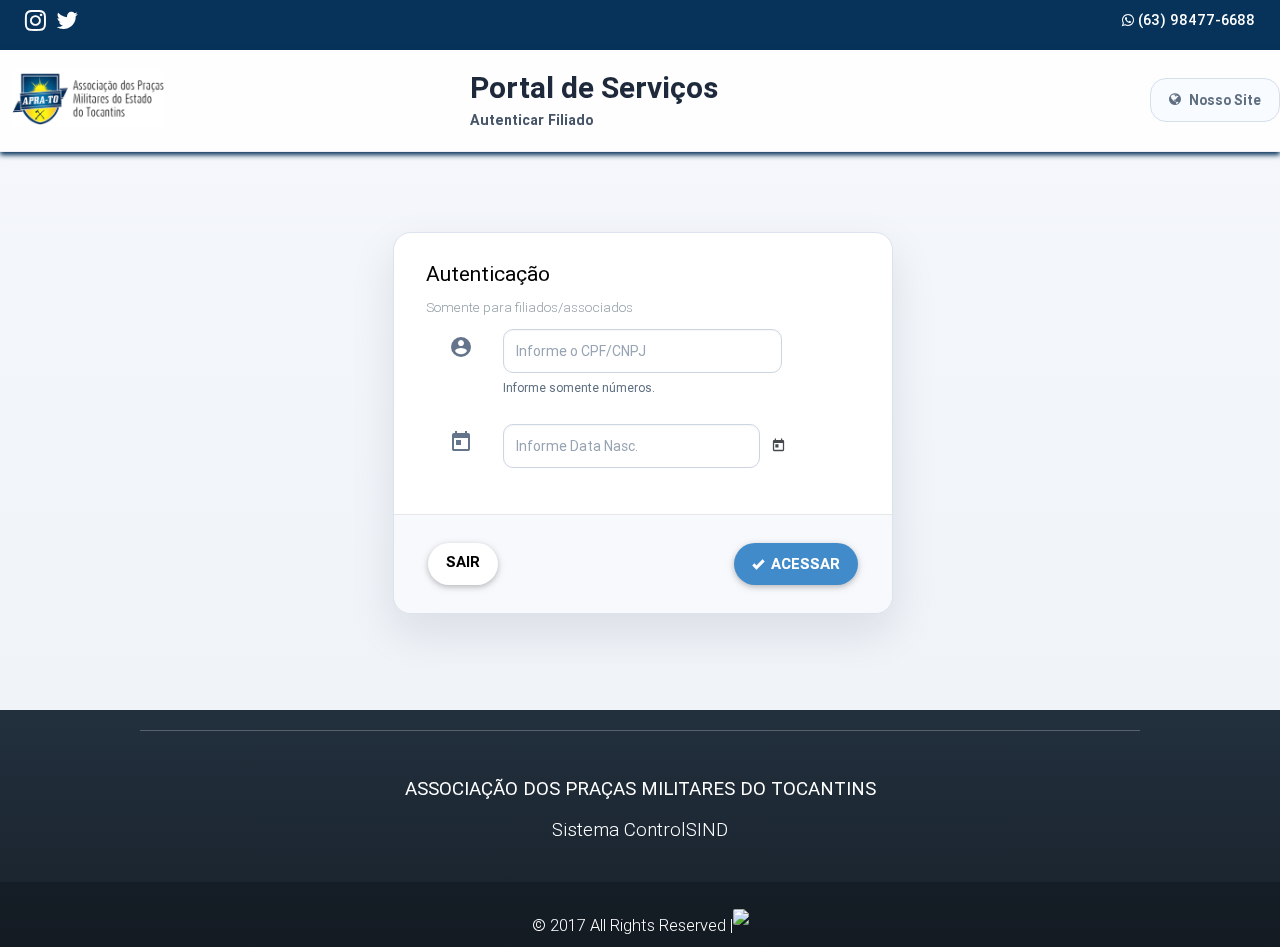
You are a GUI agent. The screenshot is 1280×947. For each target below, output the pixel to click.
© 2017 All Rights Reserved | (632, 925)
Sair (463, 561)
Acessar (803, 563)
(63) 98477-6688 (1194, 20)
